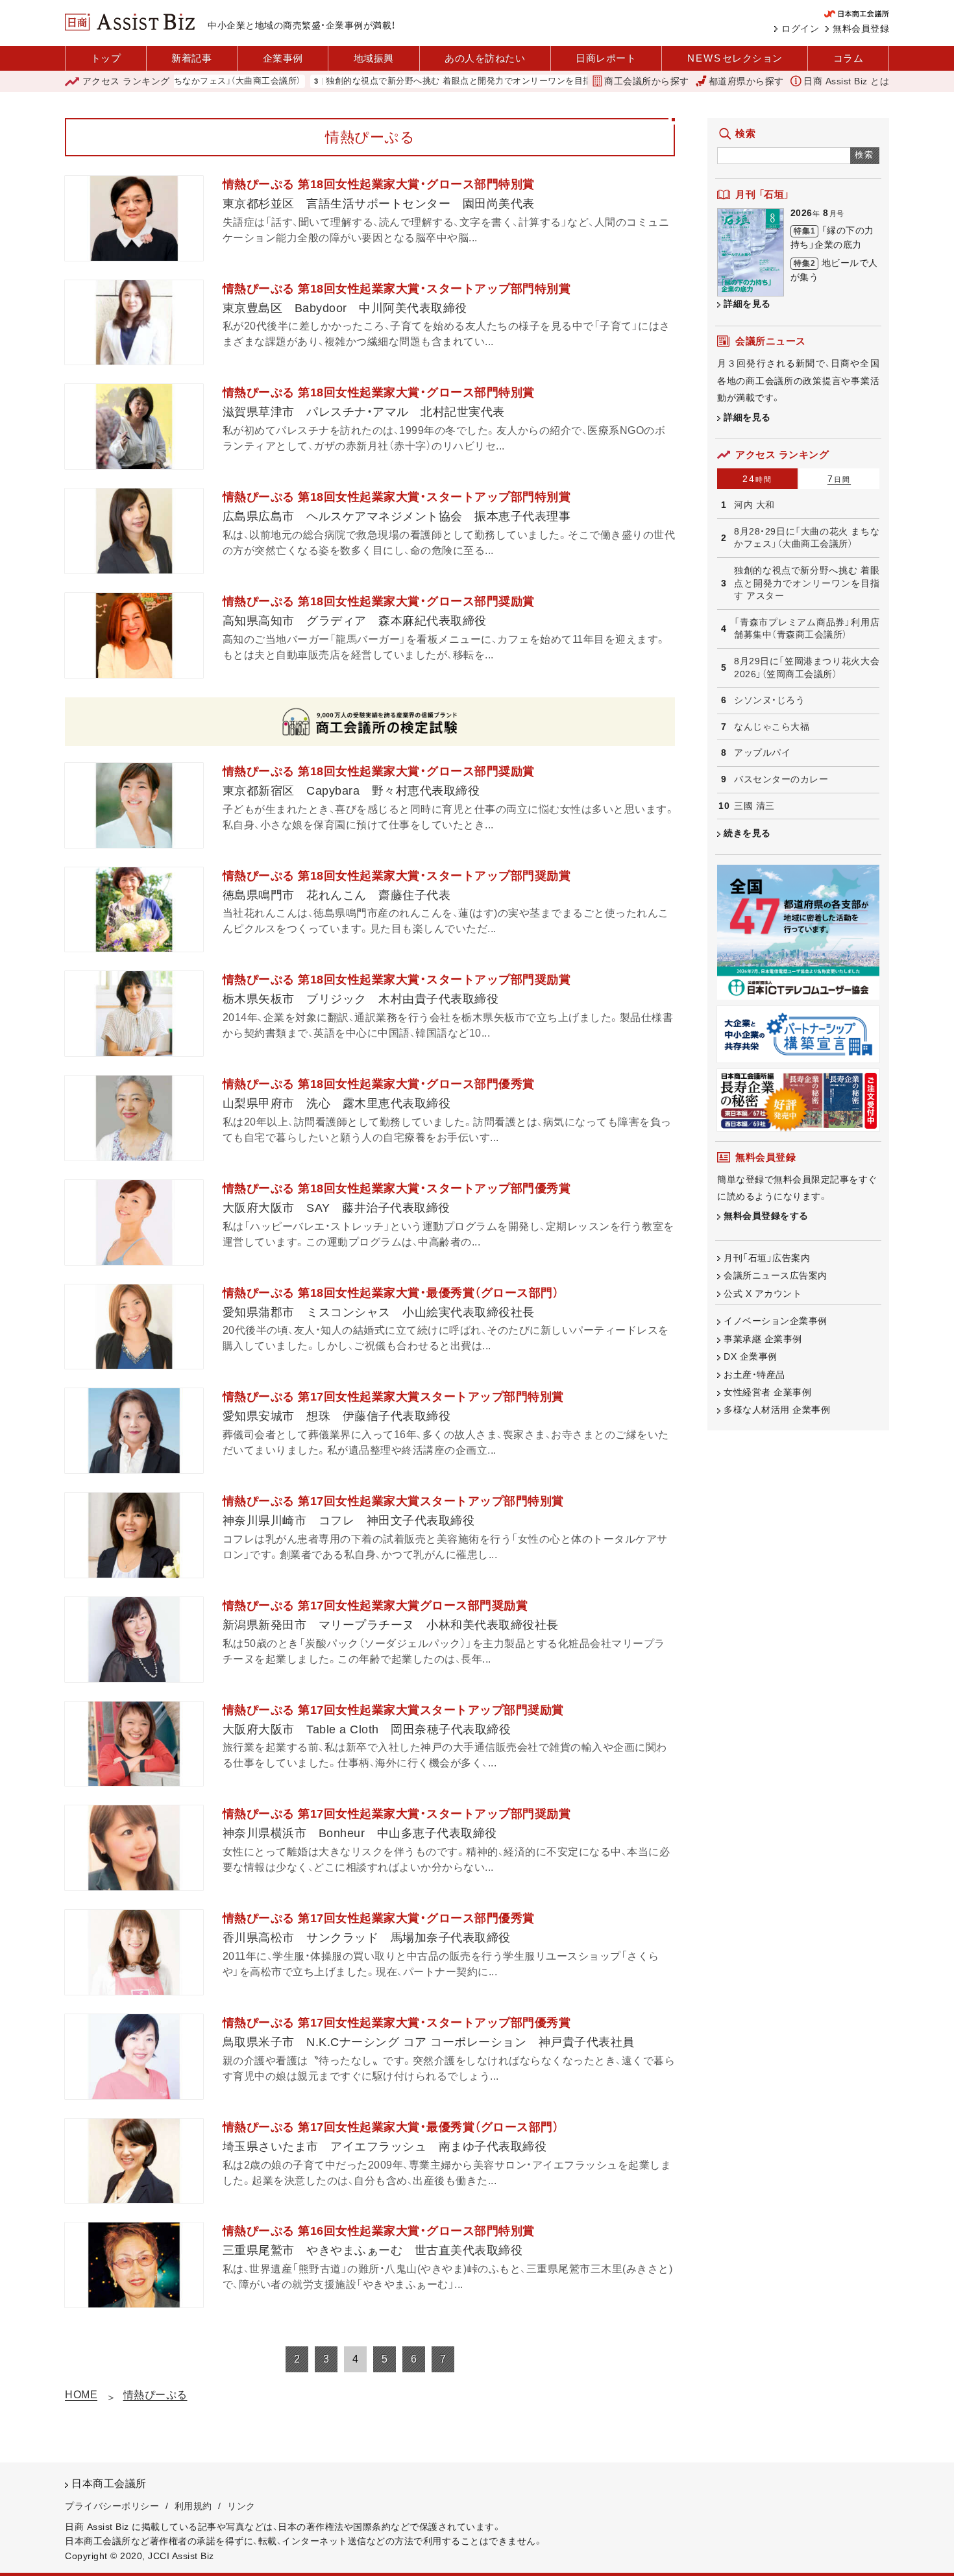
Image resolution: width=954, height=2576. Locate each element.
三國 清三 (754, 806)
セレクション (735, 58)
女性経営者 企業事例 (767, 1392)
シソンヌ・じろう (769, 700)
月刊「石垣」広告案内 (767, 1258)
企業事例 (283, 58)
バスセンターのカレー (781, 779)
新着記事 (191, 58)
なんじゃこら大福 (772, 727)
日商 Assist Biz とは (846, 81)
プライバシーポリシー (112, 2506)
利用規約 (193, 2506)
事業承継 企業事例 (763, 1339)
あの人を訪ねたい (485, 58)
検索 (865, 155)
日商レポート (606, 58)
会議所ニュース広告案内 (776, 1275)
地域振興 (374, 58)
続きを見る (747, 833)
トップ (106, 58)
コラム (849, 58)
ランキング (126, 81)
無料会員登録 (861, 29)
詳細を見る (747, 304)
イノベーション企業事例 (776, 1321)
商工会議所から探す (647, 81)
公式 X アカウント (763, 1294)
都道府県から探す (746, 81)
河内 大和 (754, 505)
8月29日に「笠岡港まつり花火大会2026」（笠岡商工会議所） (807, 668)
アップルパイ (762, 752)
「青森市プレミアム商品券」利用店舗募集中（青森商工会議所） (807, 629)
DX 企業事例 (751, 1356)
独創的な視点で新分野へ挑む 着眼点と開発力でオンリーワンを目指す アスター (422, 81)
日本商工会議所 (109, 2484)
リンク (241, 2506)
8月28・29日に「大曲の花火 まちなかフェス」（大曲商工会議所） (807, 538)
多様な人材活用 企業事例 (777, 1410)
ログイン (800, 29)
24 (757, 479)
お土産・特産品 (754, 1375)
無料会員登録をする (766, 1216)
